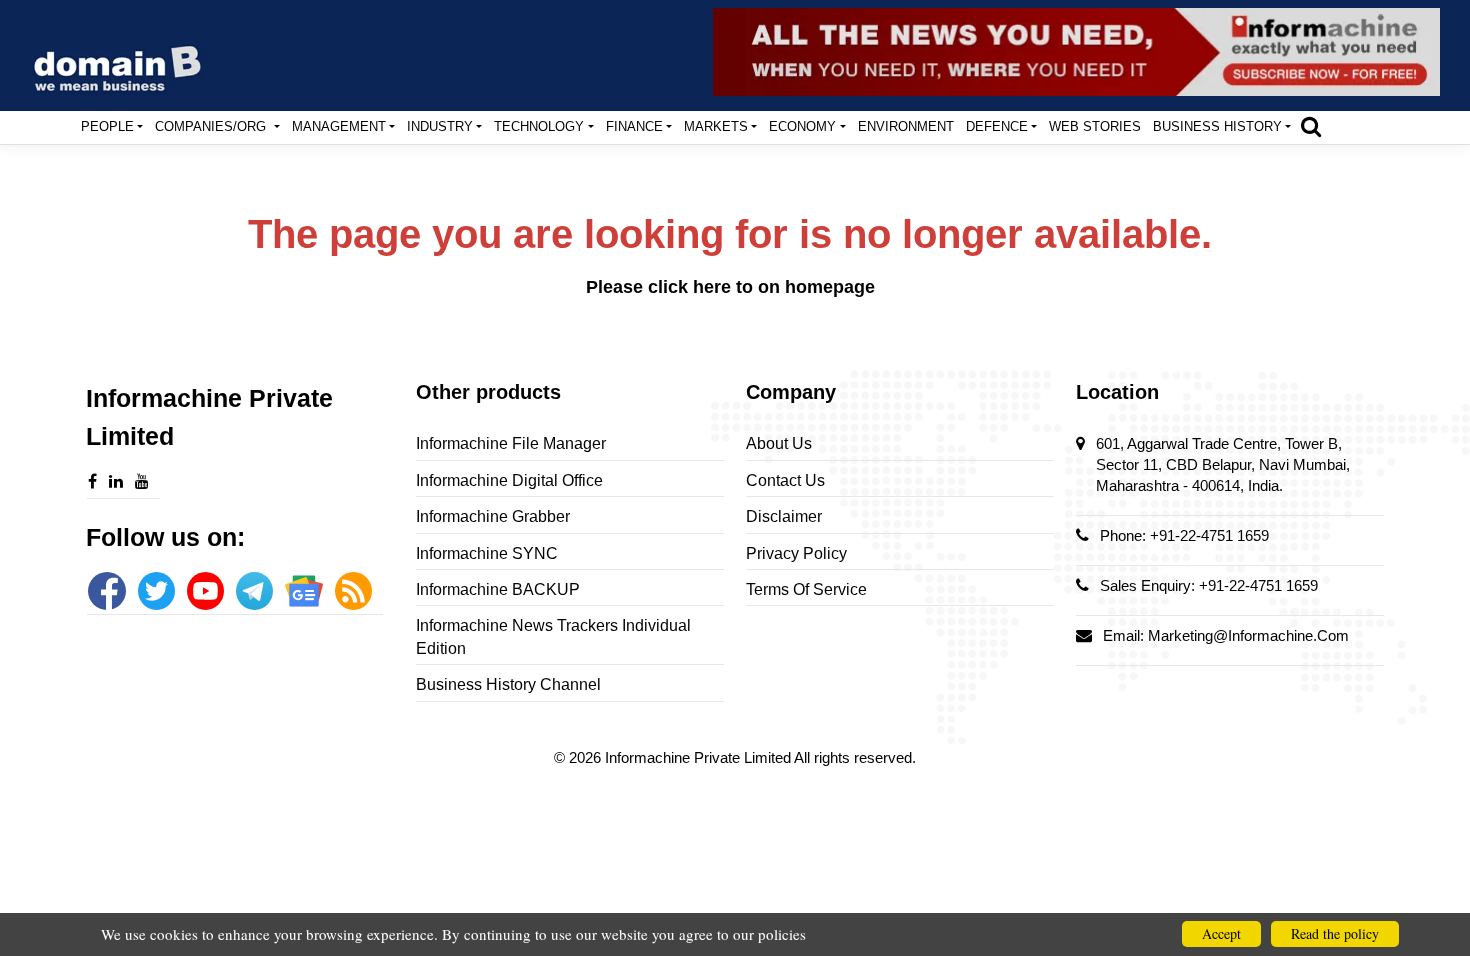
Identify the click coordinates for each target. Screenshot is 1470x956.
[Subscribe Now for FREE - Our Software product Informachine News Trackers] (1076, 52)
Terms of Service (806, 589)
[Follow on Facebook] (106, 590)
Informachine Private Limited (699, 757)
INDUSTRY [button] (440, 126)
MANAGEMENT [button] (339, 126)
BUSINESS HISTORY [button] (1217, 126)
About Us (779, 443)
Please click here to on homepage (730, 287)
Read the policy (1335, 933)
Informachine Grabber (493, 516)
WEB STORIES (1095, 126)
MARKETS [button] (716, 126)
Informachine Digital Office (509, 480)
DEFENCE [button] (997, 126)
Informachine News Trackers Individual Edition (553, 636)
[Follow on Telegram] (254, 590)
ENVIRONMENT (906, 126)
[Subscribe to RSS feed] (353, 590)
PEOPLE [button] (107, 126)
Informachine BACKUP (498, 589)
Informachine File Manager (511, 443)
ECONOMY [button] (802, 126)
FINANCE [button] (634, 126)
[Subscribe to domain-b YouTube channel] (205, 590)
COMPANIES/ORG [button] (212, 126)
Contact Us (785, 480)
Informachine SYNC (487, 553)
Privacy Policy (796, 553)
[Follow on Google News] (303, 590)
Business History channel (508, 684)
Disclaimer (784, 516)
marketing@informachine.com (1248, 635)
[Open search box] (1311, 126)
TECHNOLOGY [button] (539, 126)
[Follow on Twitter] (156, 590)
